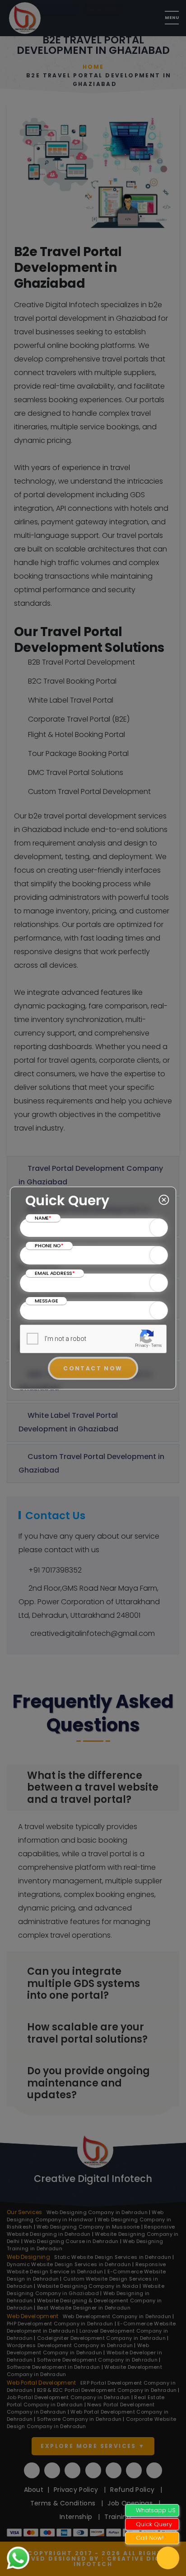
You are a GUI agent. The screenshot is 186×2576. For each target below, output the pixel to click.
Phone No (49, 1245)
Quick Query (154, 2524)
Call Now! (150, 2538)
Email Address (55, 1273)
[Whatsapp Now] (18, 2557)
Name (43, 1218)
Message (46, 1301)
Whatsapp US (156, 2510)
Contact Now (93, 1368)
